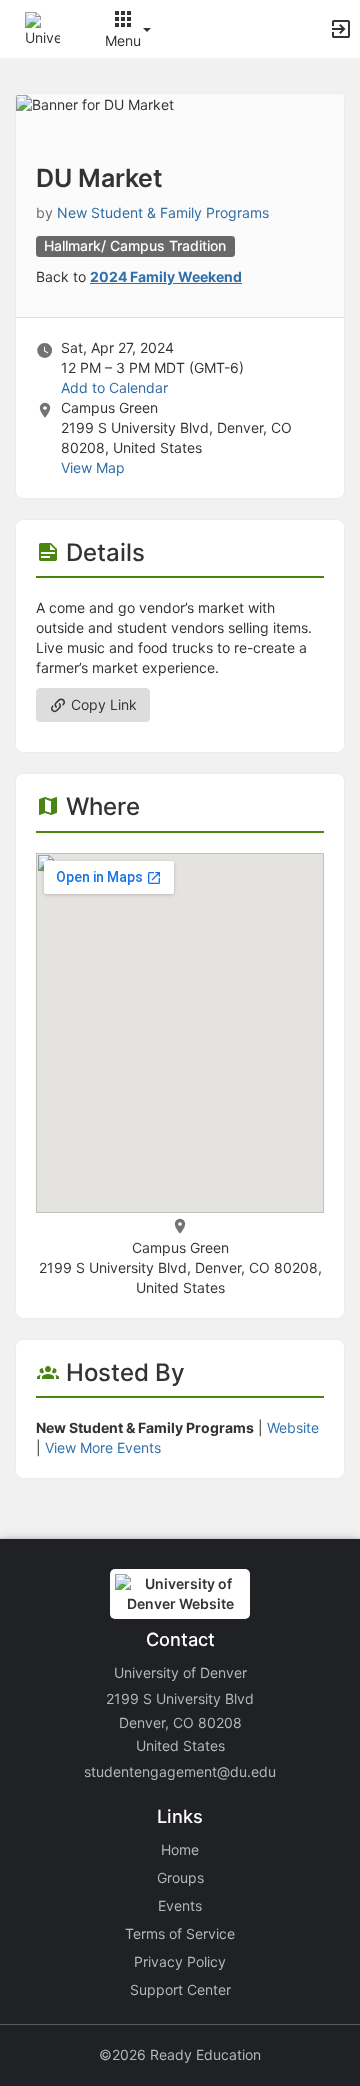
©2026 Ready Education (180, 2054)
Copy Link (102, 704)
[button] (42, 27)
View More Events (103, 1447)
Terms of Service (180, 1933)
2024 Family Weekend (166, 276)
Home (180, 1849)
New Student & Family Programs (163, 212)
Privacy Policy (180, 1961)
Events (180, 1905)
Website (293, 1427)
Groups (180, 1877)
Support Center (180, 1989)
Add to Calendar (114, 387)
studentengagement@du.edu (180, 1771)
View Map (93, 467)
